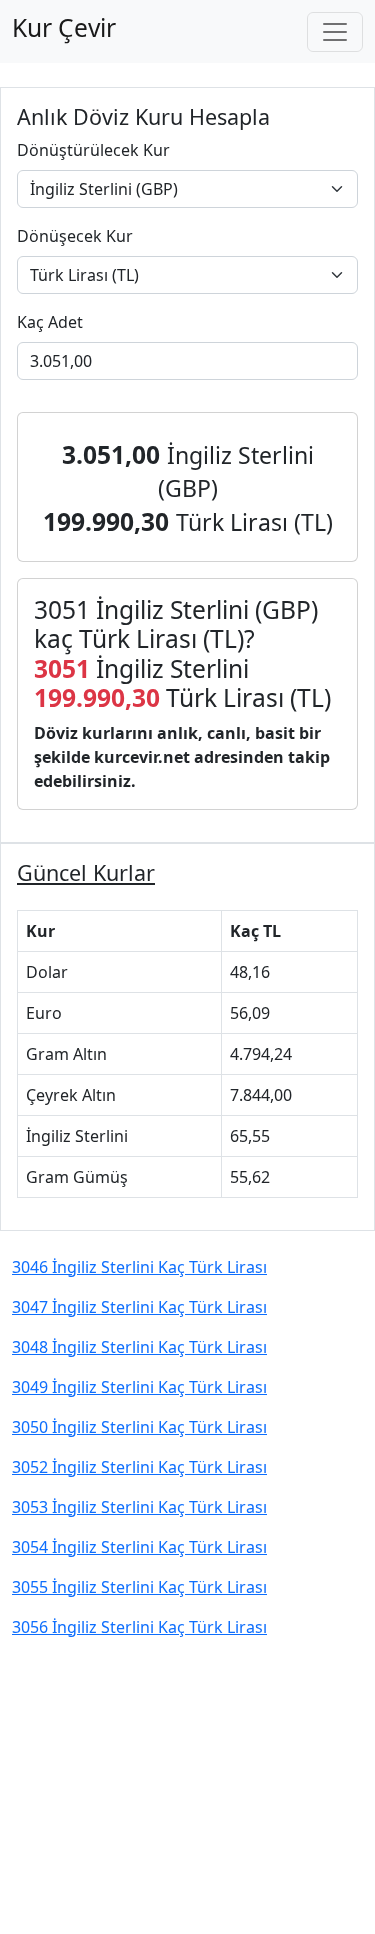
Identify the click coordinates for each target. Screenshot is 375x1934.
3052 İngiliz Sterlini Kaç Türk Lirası (139, 1467)
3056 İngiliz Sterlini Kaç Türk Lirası (139, 1627)
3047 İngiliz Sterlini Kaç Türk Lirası (139, 1307)
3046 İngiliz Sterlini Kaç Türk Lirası (139, 1267)
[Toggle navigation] (335, 32)
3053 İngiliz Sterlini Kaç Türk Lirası (139, 1507)
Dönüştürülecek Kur (93, 150)
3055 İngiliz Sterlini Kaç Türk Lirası (139, 1587)
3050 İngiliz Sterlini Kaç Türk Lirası (139, 1427)
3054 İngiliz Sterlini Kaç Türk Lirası (139, 1547)
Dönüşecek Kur (75, 236)
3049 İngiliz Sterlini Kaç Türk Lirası (139, 1387)
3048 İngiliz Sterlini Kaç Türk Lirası (139, 1347)
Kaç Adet (50, 322)
